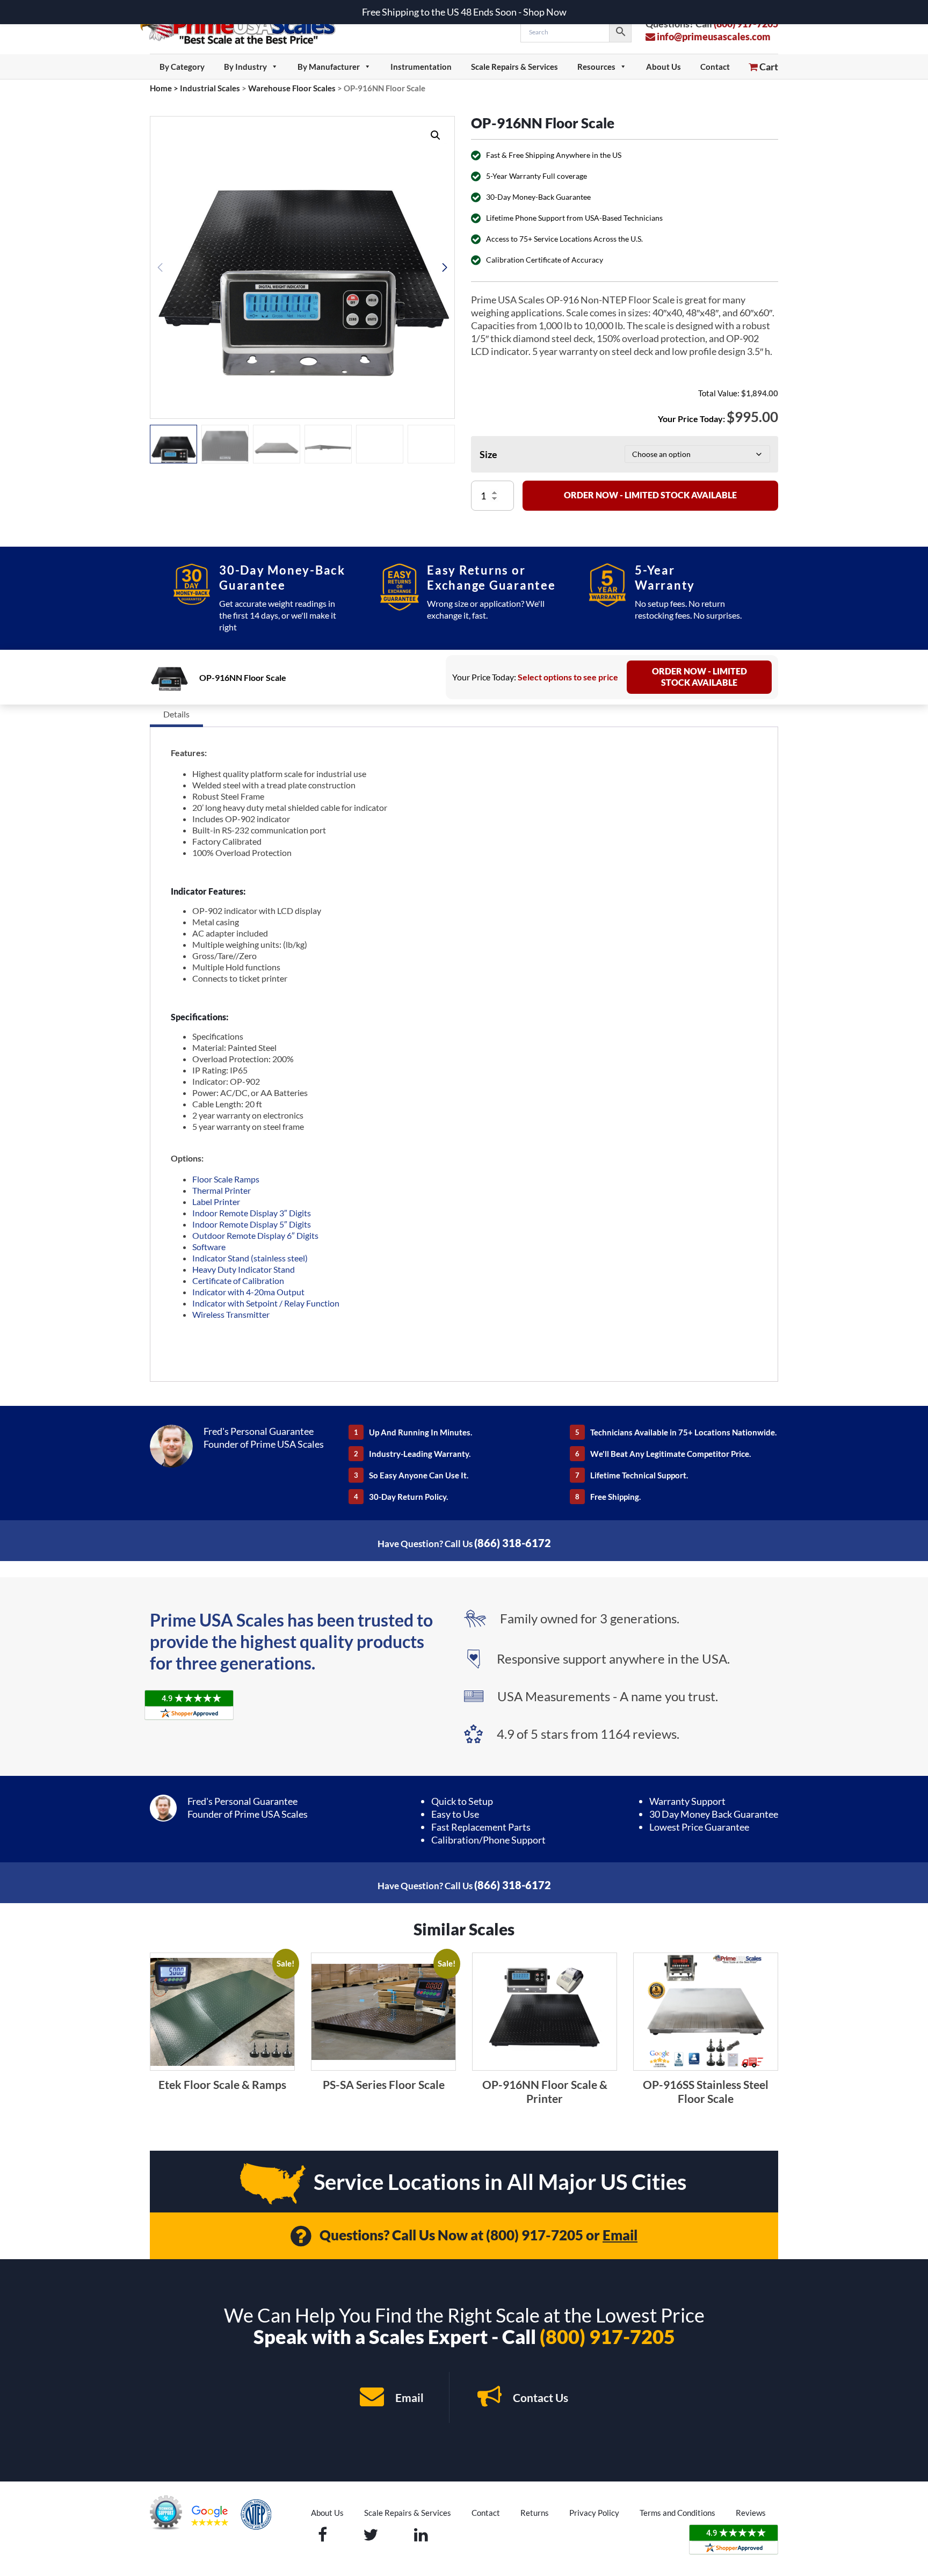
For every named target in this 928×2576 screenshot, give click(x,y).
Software (209, 1247)
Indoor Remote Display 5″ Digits (252, 1224)
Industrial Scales (210, 88)
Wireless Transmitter (231, 1314)
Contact (715, 67)
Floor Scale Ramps (226, 1179)
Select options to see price (568, 677)
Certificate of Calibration (239, 1280)
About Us (664, 67)
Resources (596, 67)
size (488, 454)
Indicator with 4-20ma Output (248, 1292)
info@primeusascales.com (713, 37)
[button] (436, 135)
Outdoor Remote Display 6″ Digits (255, 1235)
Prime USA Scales (245, 27)
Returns (535, 2513)
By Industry (245, 67)
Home (161, 88)
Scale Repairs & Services (514, 67)
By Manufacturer (329, 67)
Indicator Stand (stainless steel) (250, 1258)
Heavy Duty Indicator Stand (244, 1269)
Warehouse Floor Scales (292, 88)
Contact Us (539, 2397)
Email (620, 2235)
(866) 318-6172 (513, 1543)
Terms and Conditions (677, 2513)
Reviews (751, 2513)
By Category (182, 67)
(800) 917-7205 (535, 2235)
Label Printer (216, 1202)
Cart (768, 67)
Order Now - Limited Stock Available (650, 495)
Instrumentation (421, 67)
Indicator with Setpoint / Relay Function (266, 1303)
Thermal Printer (222, 1190)
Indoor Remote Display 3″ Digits (252, 1213)
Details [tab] (176, 714)
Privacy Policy (594, 2513)
